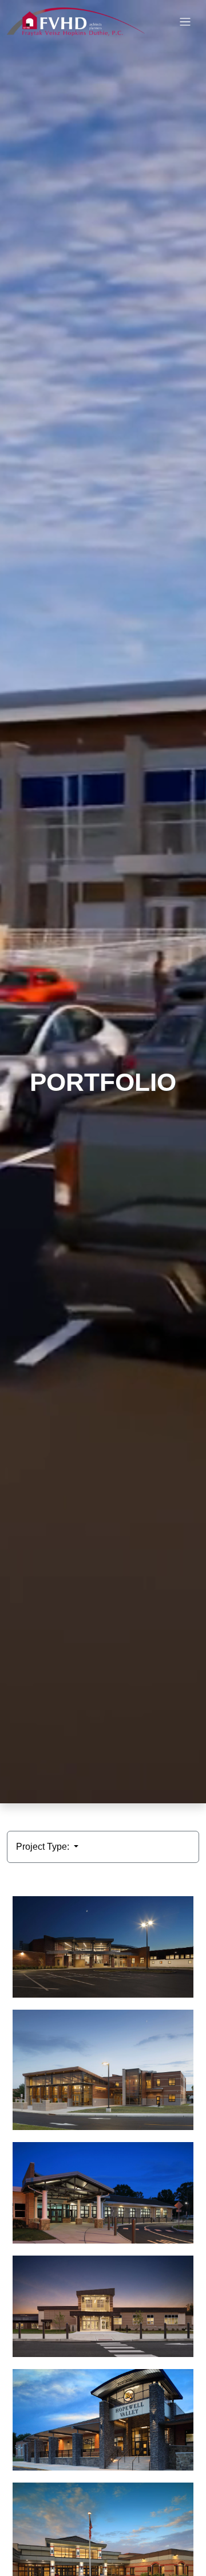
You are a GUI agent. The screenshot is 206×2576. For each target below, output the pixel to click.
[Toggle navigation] (185, 22)
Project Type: (44, 1847)
